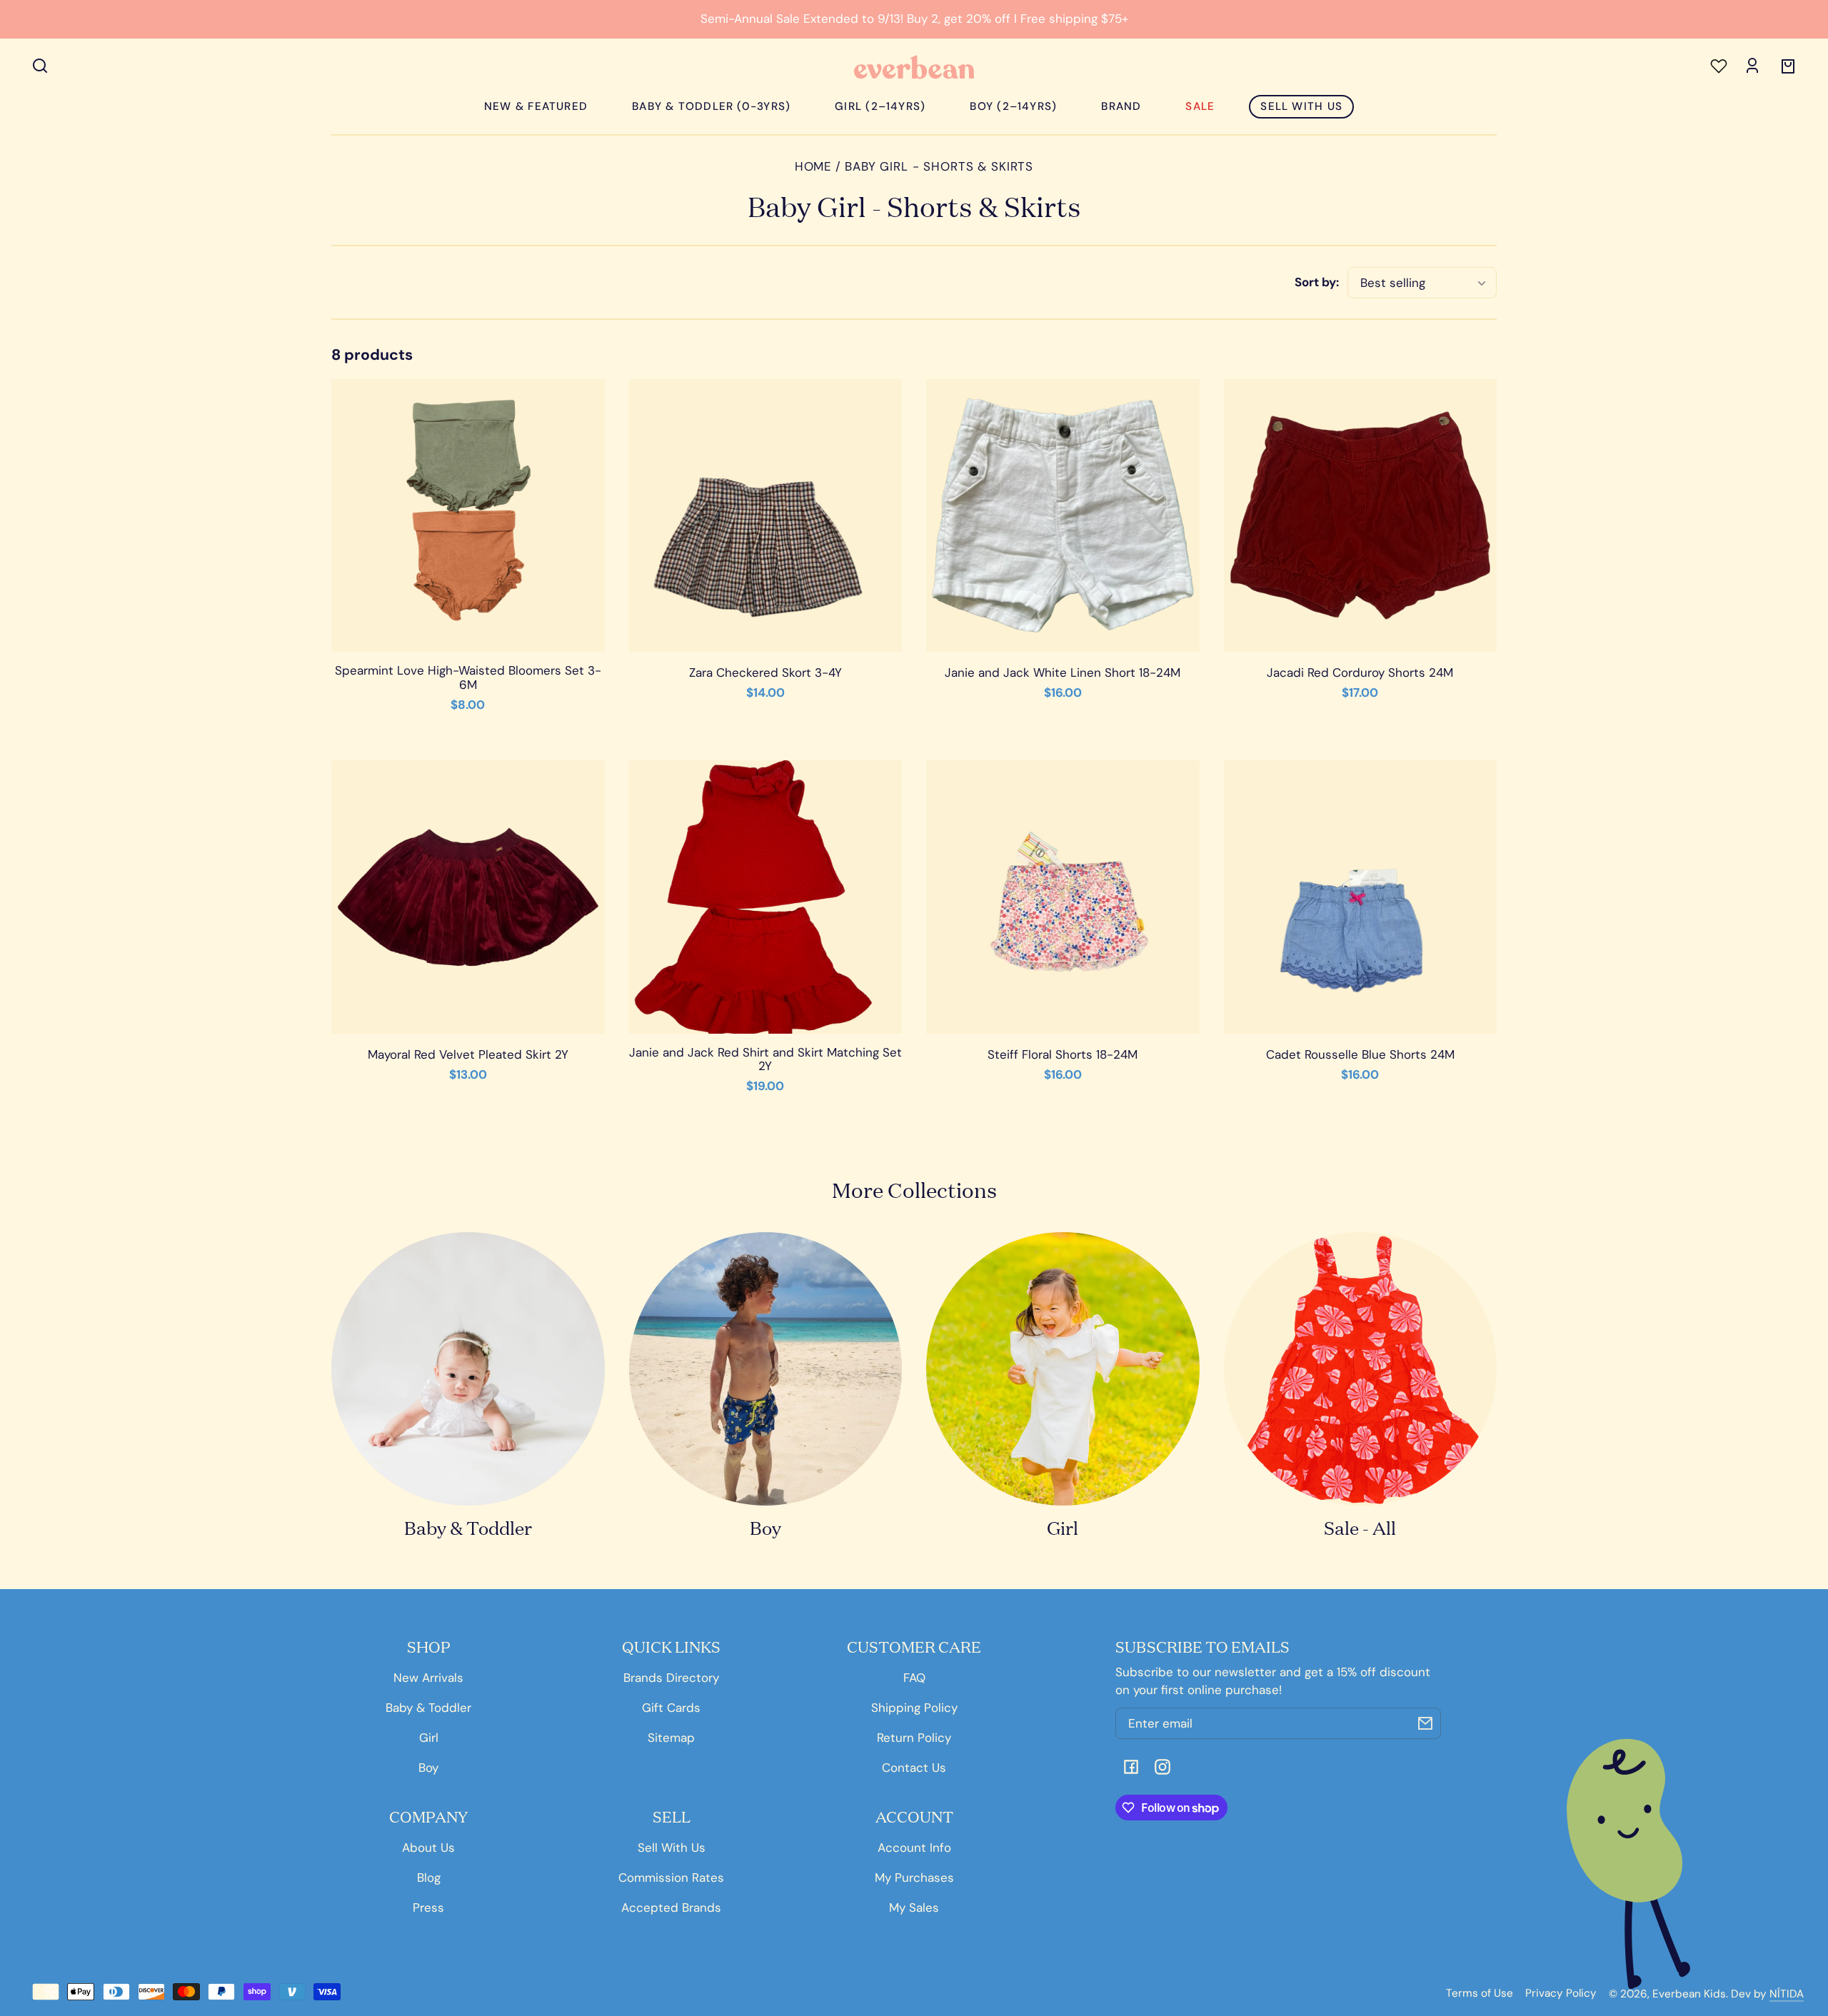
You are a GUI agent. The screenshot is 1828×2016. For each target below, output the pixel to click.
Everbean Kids (1689, 1994)
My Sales (914, 1907)
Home (813, 167)
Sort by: (1317, 282)
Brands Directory (671, 1678)
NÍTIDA (1787, 1994)
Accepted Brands (671, 1907)
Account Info (914, 1848)
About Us (428, 1848)
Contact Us (914, 1768)
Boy (428, 1768)
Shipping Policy (914, 1708)
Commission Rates (671, 1878)
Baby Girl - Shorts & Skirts (939, 167)
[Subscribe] (1425, 1723)
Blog (429, 1878)
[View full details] (468, 516)
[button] (40, 66)
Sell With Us (672, 1848)
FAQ (914, 1678)
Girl (429, 1738)
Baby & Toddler (428, 1708)
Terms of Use (1480, 1994)
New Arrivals (428, 1678)
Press (428, 1907)
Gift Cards (671, 1708)
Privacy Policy (1561, 1994)
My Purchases (914, 1878)
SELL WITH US (1301, 106)
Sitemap (671, 1738)
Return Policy (914, 1738)
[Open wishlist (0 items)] (1717, 64)
